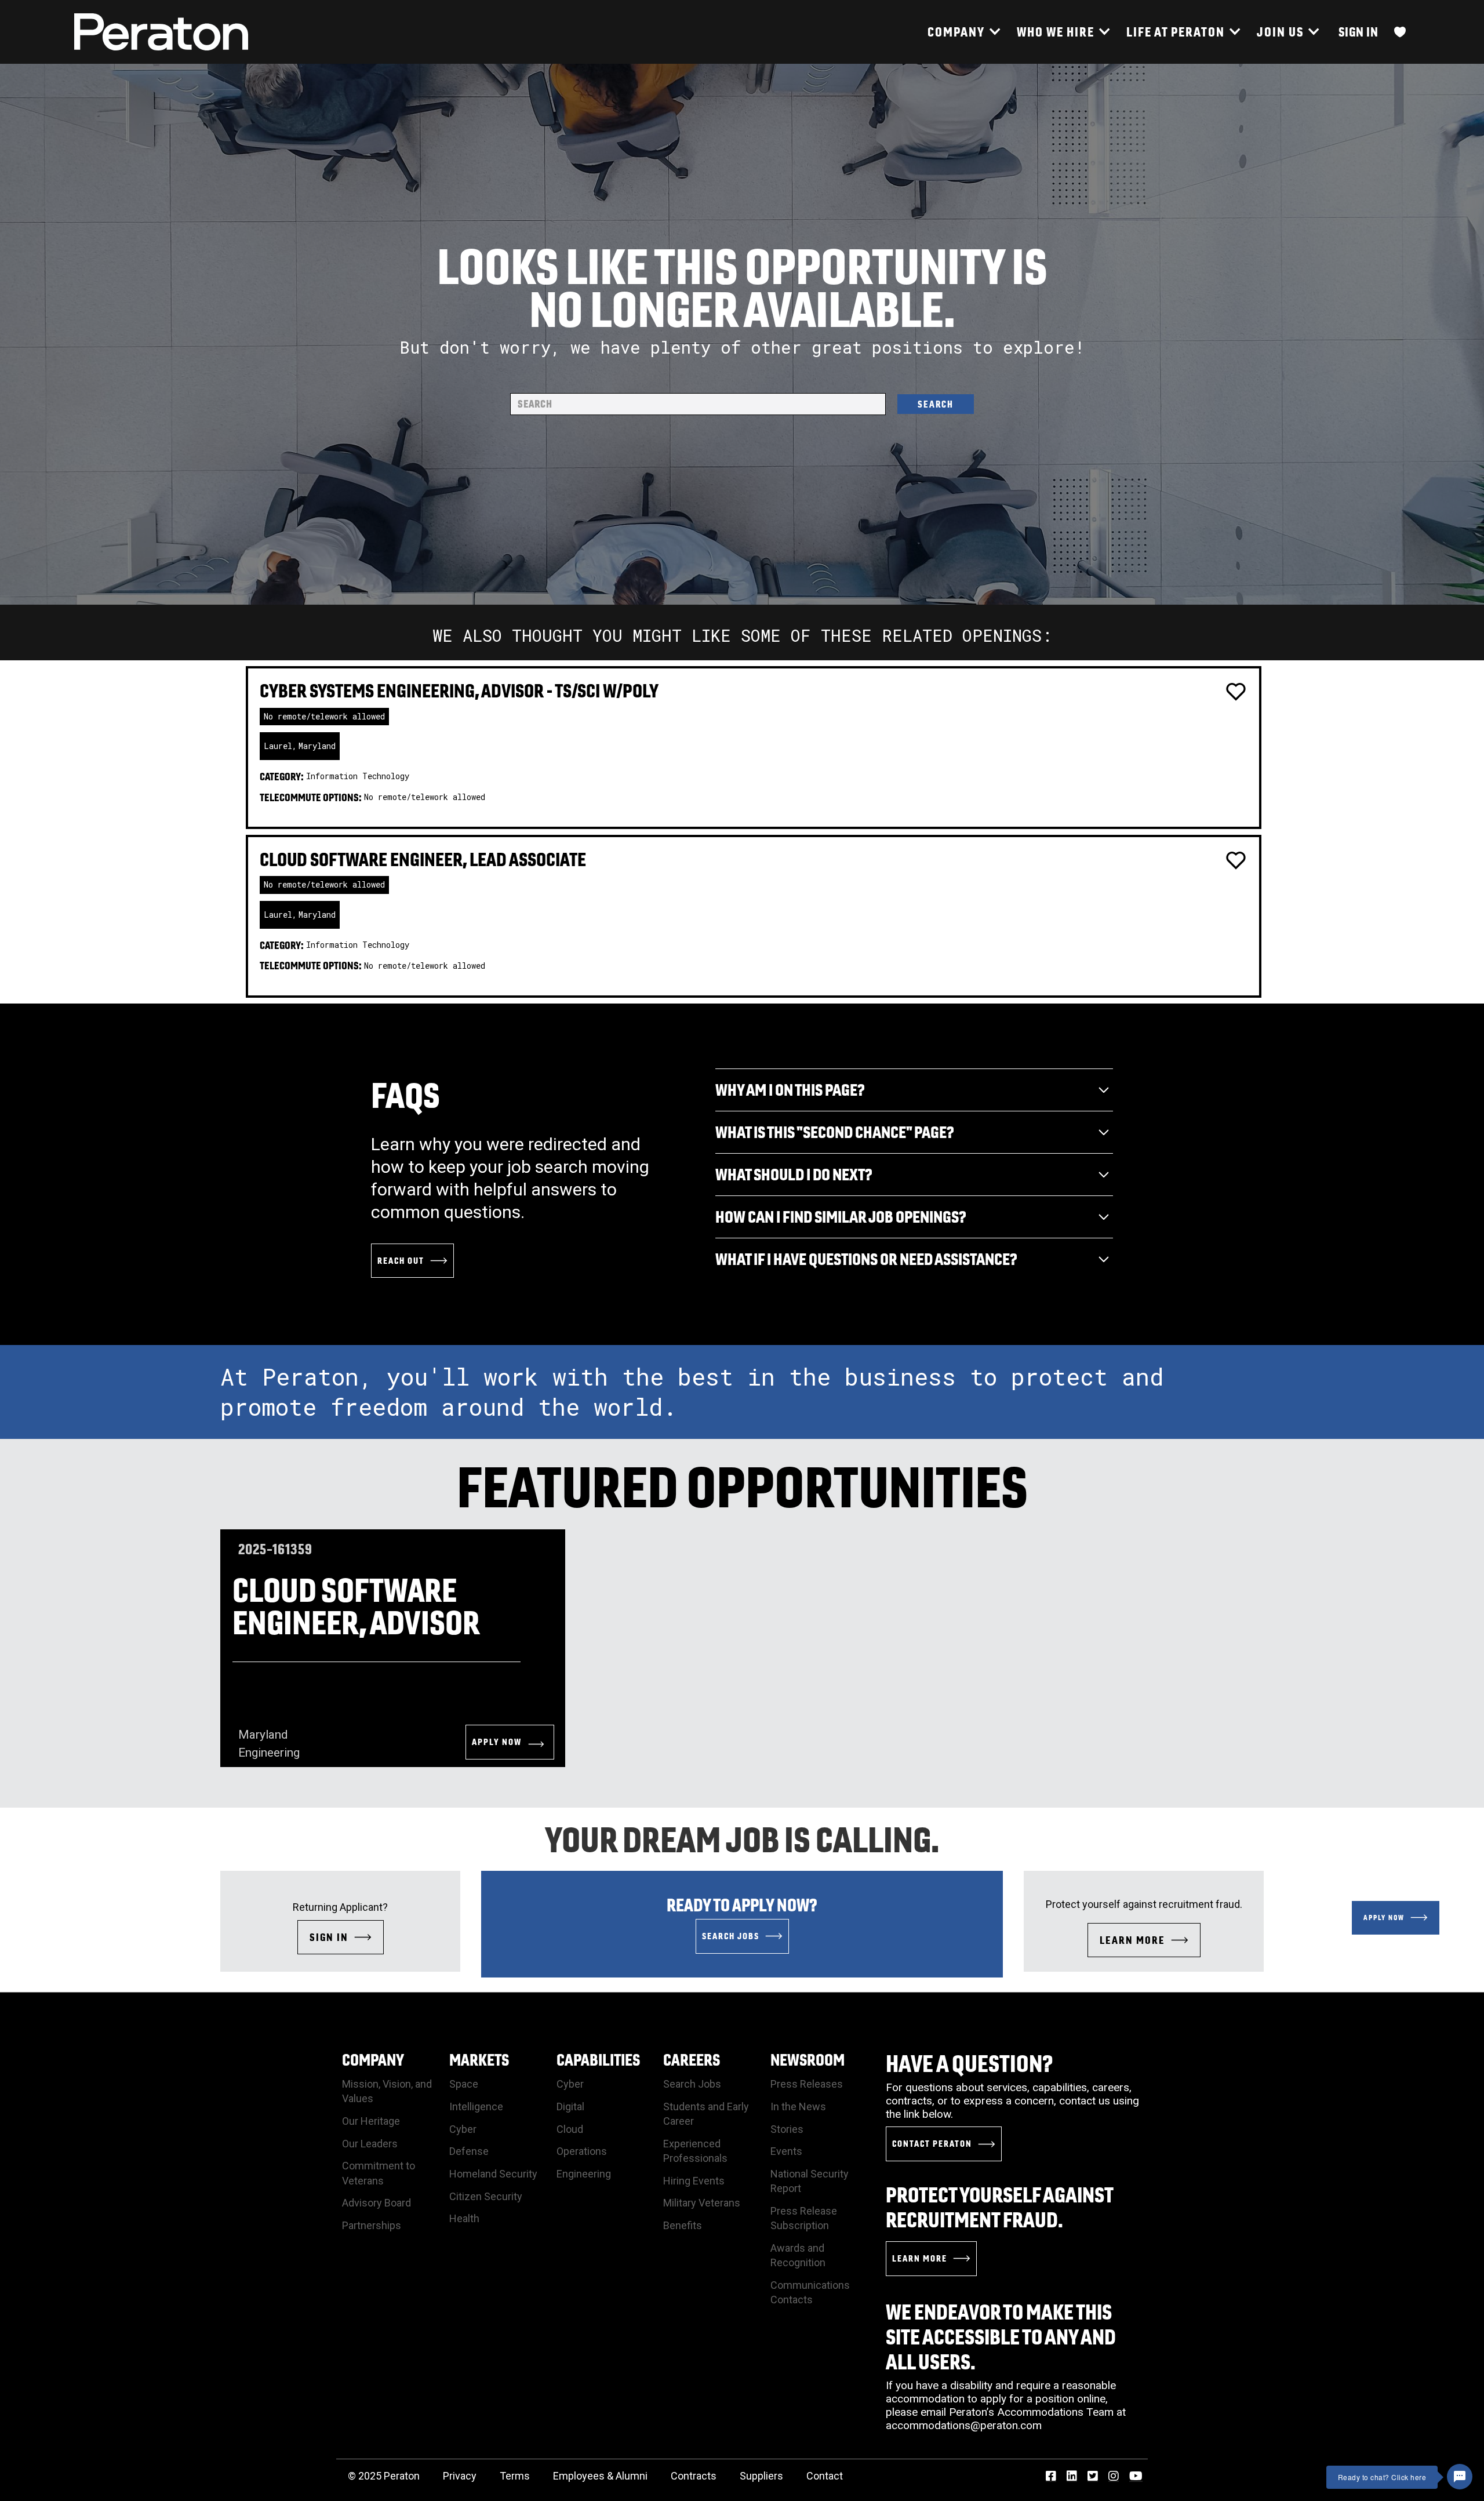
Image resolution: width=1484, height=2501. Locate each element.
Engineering (584, 2174)
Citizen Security (486, 2196)
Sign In (1358, 32)
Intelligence (476, 2106)
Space (464, 2084)
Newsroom (808, 2060)
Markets (479, 2060)
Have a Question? (970, 2063)
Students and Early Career (706, 2114)
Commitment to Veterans (379, 2173)
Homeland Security (493, 2174)
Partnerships (372, 2225)
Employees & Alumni (600, 2476)
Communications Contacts (810, 2292)
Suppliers (761, 2476)
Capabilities (598, 2060)
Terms (515, 2476)
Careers (692, 2060)
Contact (825, 2476)
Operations (582, 2151)
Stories (787, 2129)
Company (373, 2060)
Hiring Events (694, 2181)
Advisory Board (377, 2203)
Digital (570, 2106)
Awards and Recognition (798, 2255)
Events (786, 2151)
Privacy (460, 2476)
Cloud (570, 2129)
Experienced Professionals (695, 2151)
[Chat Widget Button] (1460, 2477)
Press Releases (807, 2084)
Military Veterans (702, 2203)
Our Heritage (371, 2121)
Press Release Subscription (804, 2218)
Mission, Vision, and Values (387, 2091)
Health (464, 2218)
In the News (798, 2106)
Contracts (694, 2476)
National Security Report (810, 2181)
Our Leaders (370, 2144)
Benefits (683, 2225)
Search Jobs (692, 2084)
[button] (963, 32)
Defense (469, 2151)
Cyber (463, 2129)
